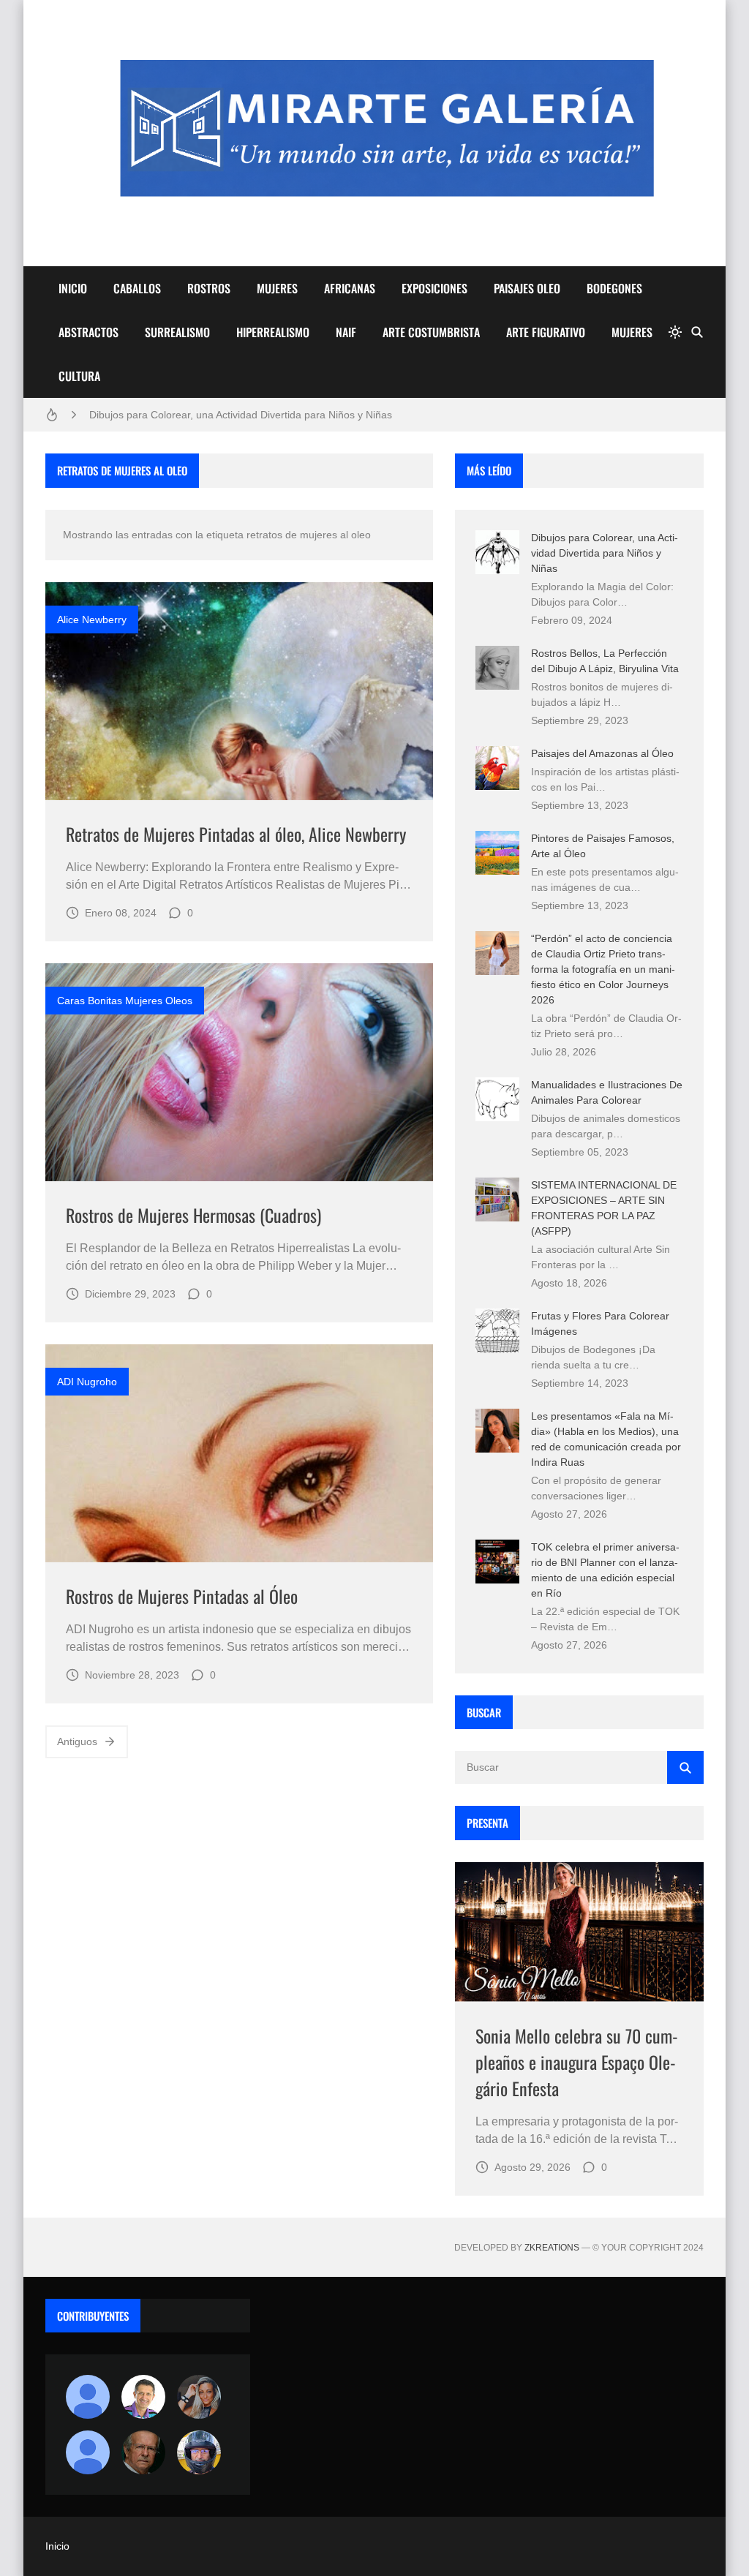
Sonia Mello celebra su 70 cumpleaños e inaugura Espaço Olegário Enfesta (577, 2062)
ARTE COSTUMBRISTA (431, 332)
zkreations (552, 2248)
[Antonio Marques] (88, 2397)
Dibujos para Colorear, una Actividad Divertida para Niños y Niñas (241, 415)
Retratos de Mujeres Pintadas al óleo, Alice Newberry (236, 834)
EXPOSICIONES (434, 288)
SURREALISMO (177, 332)
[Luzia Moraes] (199, 2397)
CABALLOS (137, 288)
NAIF (346, 332)
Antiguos (77, 1741)
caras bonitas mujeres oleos (125, 1001)
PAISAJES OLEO (527, 288)
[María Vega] (88, 2452)
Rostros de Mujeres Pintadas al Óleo (182, 1596)
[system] (675, 332)
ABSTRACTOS (89, 332)
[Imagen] (239, 691)
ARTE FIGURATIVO (546, 332)
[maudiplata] (199, 2452)
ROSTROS (209, 288)
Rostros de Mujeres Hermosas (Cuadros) (193, 1215)
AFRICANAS (350, 288)
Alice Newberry (92, 619)
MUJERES (277, 288)
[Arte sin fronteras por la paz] (143, 2397)
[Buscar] (697, 332)
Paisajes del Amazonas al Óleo (602, 753)
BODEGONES (614, 288)
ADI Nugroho (87, 1382)
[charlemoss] (143, 2452)
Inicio (57, 2546)
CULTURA (79, 376)
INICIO (73, 288)
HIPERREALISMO (273, 332)
